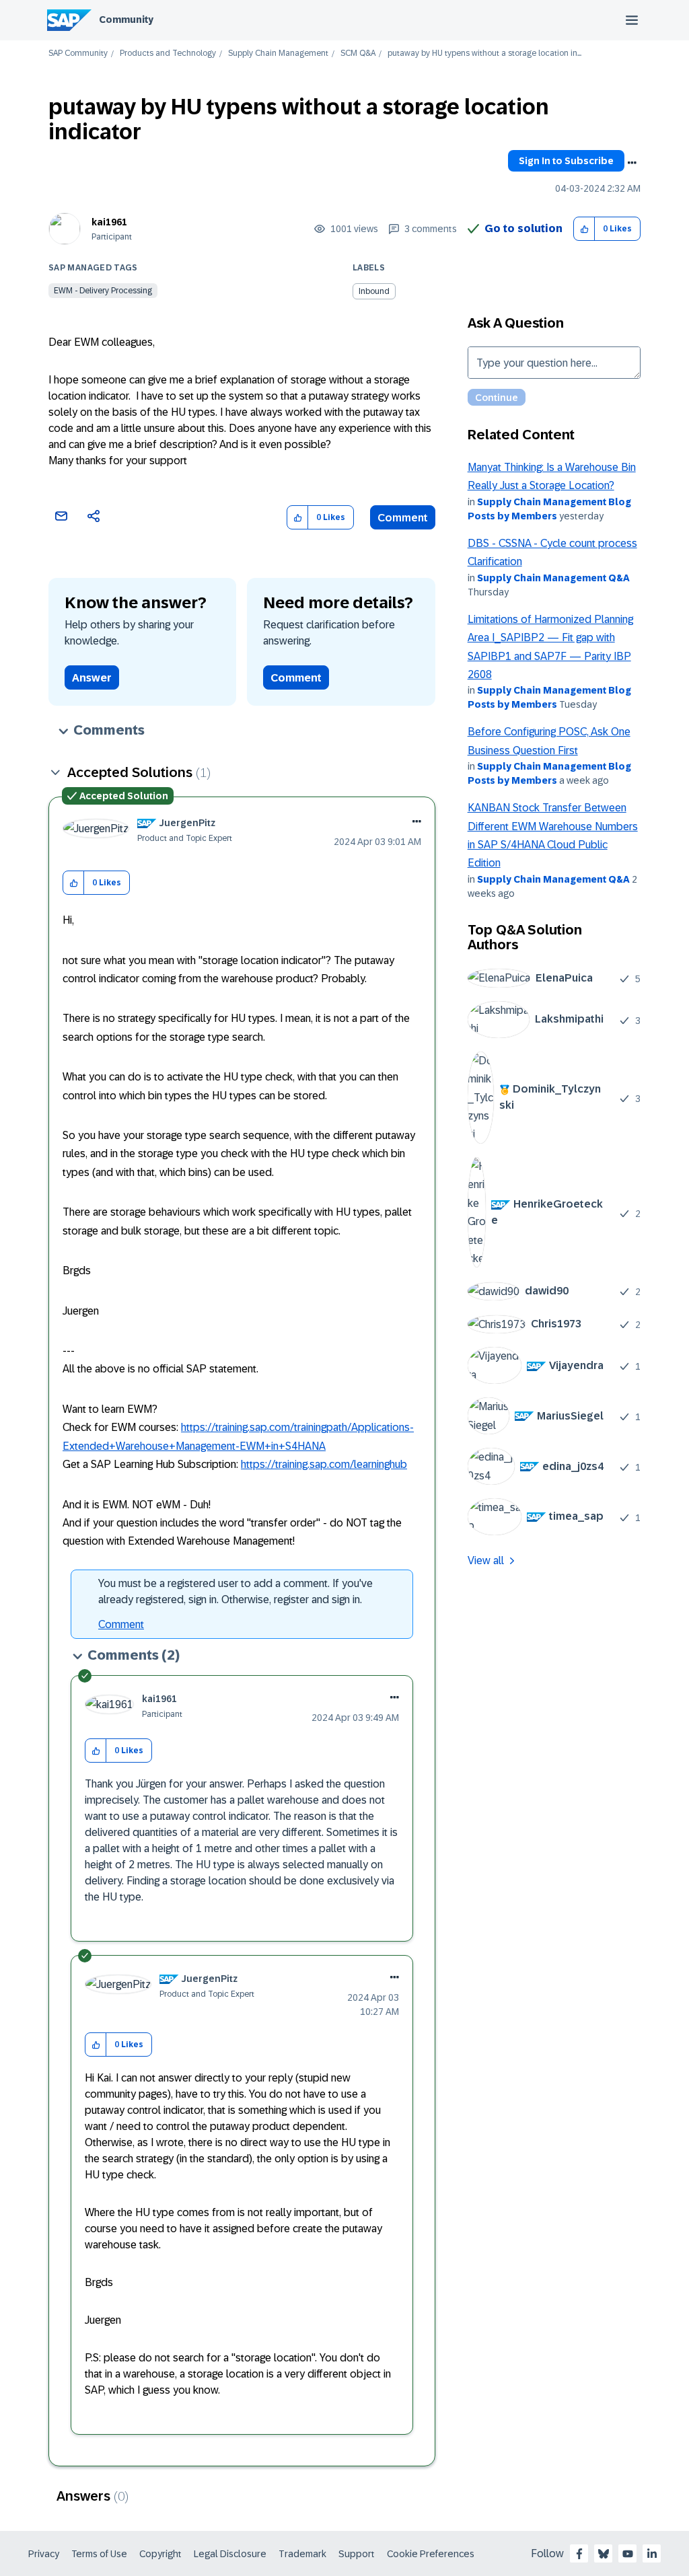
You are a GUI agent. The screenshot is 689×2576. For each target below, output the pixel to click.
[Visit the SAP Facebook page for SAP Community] (579, 2554)
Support (357, 2554)
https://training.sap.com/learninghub (324, 1464)
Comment (403, 518)
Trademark (302, 2554)
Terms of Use (99, 2554)
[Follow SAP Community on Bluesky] (604, 2554)
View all (486, 1560)
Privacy (44, 2554)
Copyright (160, 2554)
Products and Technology (168, 53)
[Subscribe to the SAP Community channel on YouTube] (628, 2554)
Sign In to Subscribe (566, 161)
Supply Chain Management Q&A (553, 578)
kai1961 (109, 222)
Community (126, 20)
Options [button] (632, 163)
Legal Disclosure (230, 2554)
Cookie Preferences (431, 2554)
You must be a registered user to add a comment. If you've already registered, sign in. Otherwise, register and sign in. (235, 1591)
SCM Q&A (358, 53)
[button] (584, 229)
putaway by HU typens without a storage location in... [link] (484, 53)
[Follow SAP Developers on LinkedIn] (652, 2554)
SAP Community (78, 53)
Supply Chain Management (278, 53)
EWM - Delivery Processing (103, 291)
